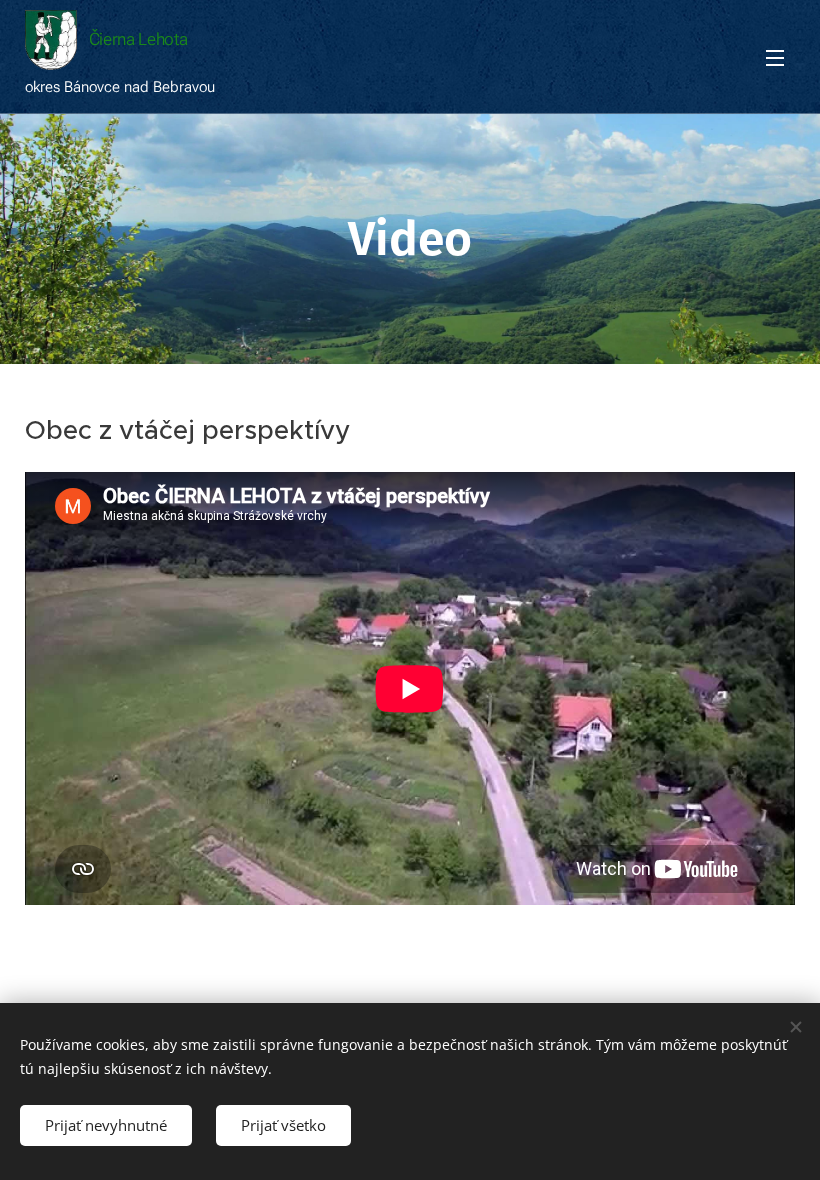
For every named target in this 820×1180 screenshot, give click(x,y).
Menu (775, 57)
